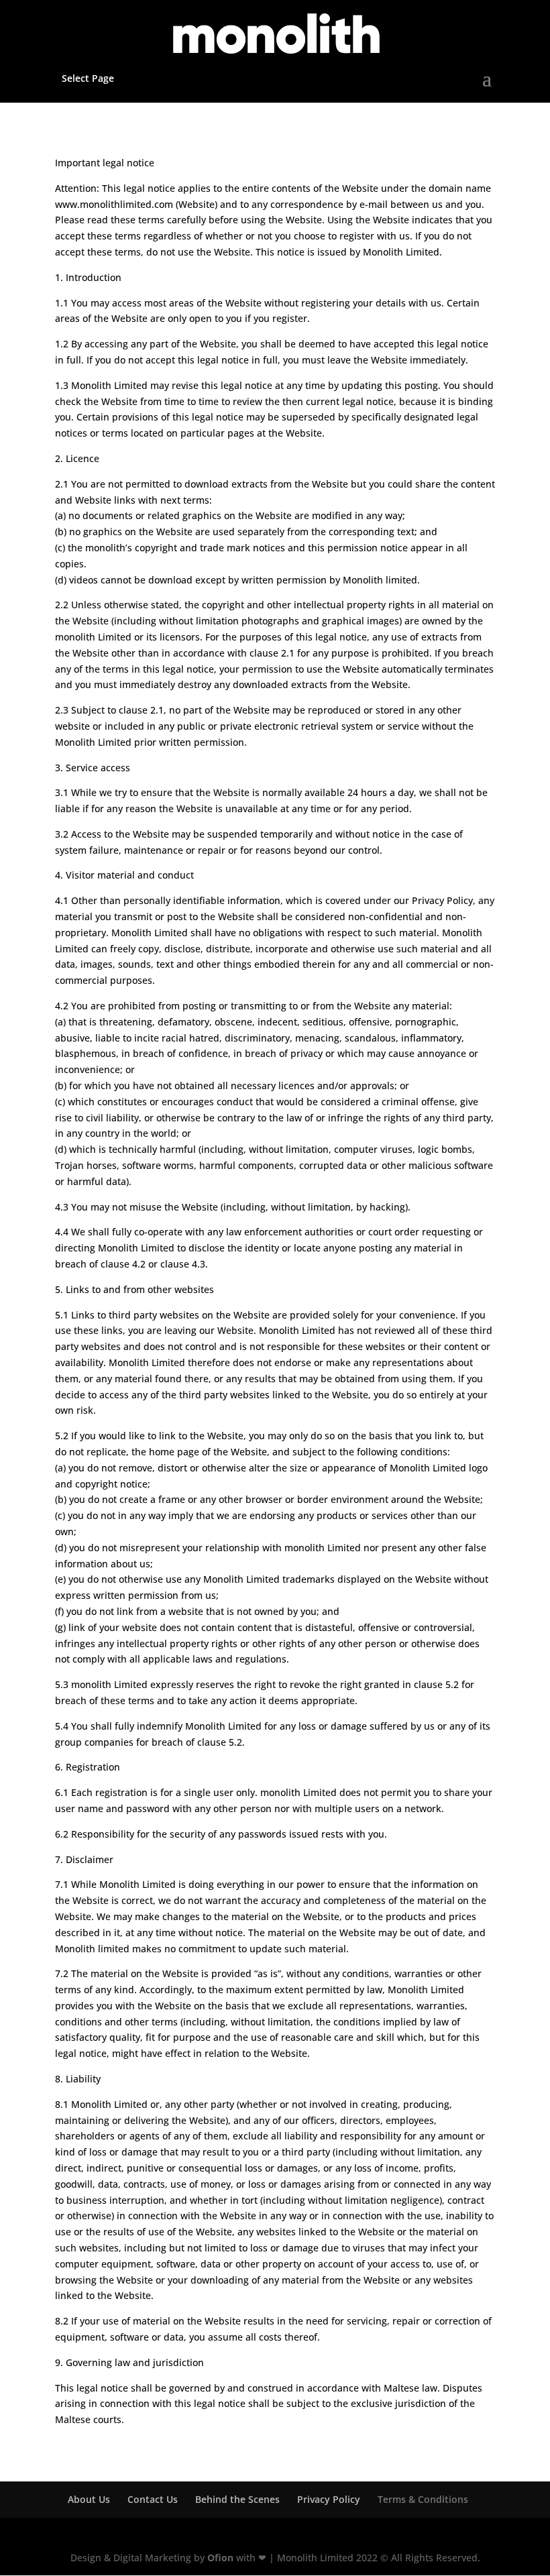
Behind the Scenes (237, 2499)
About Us (89, 2499)
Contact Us (153, 2499)
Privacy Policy (329, 2499)
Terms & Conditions (423, 2499)
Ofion (220, 2558)
